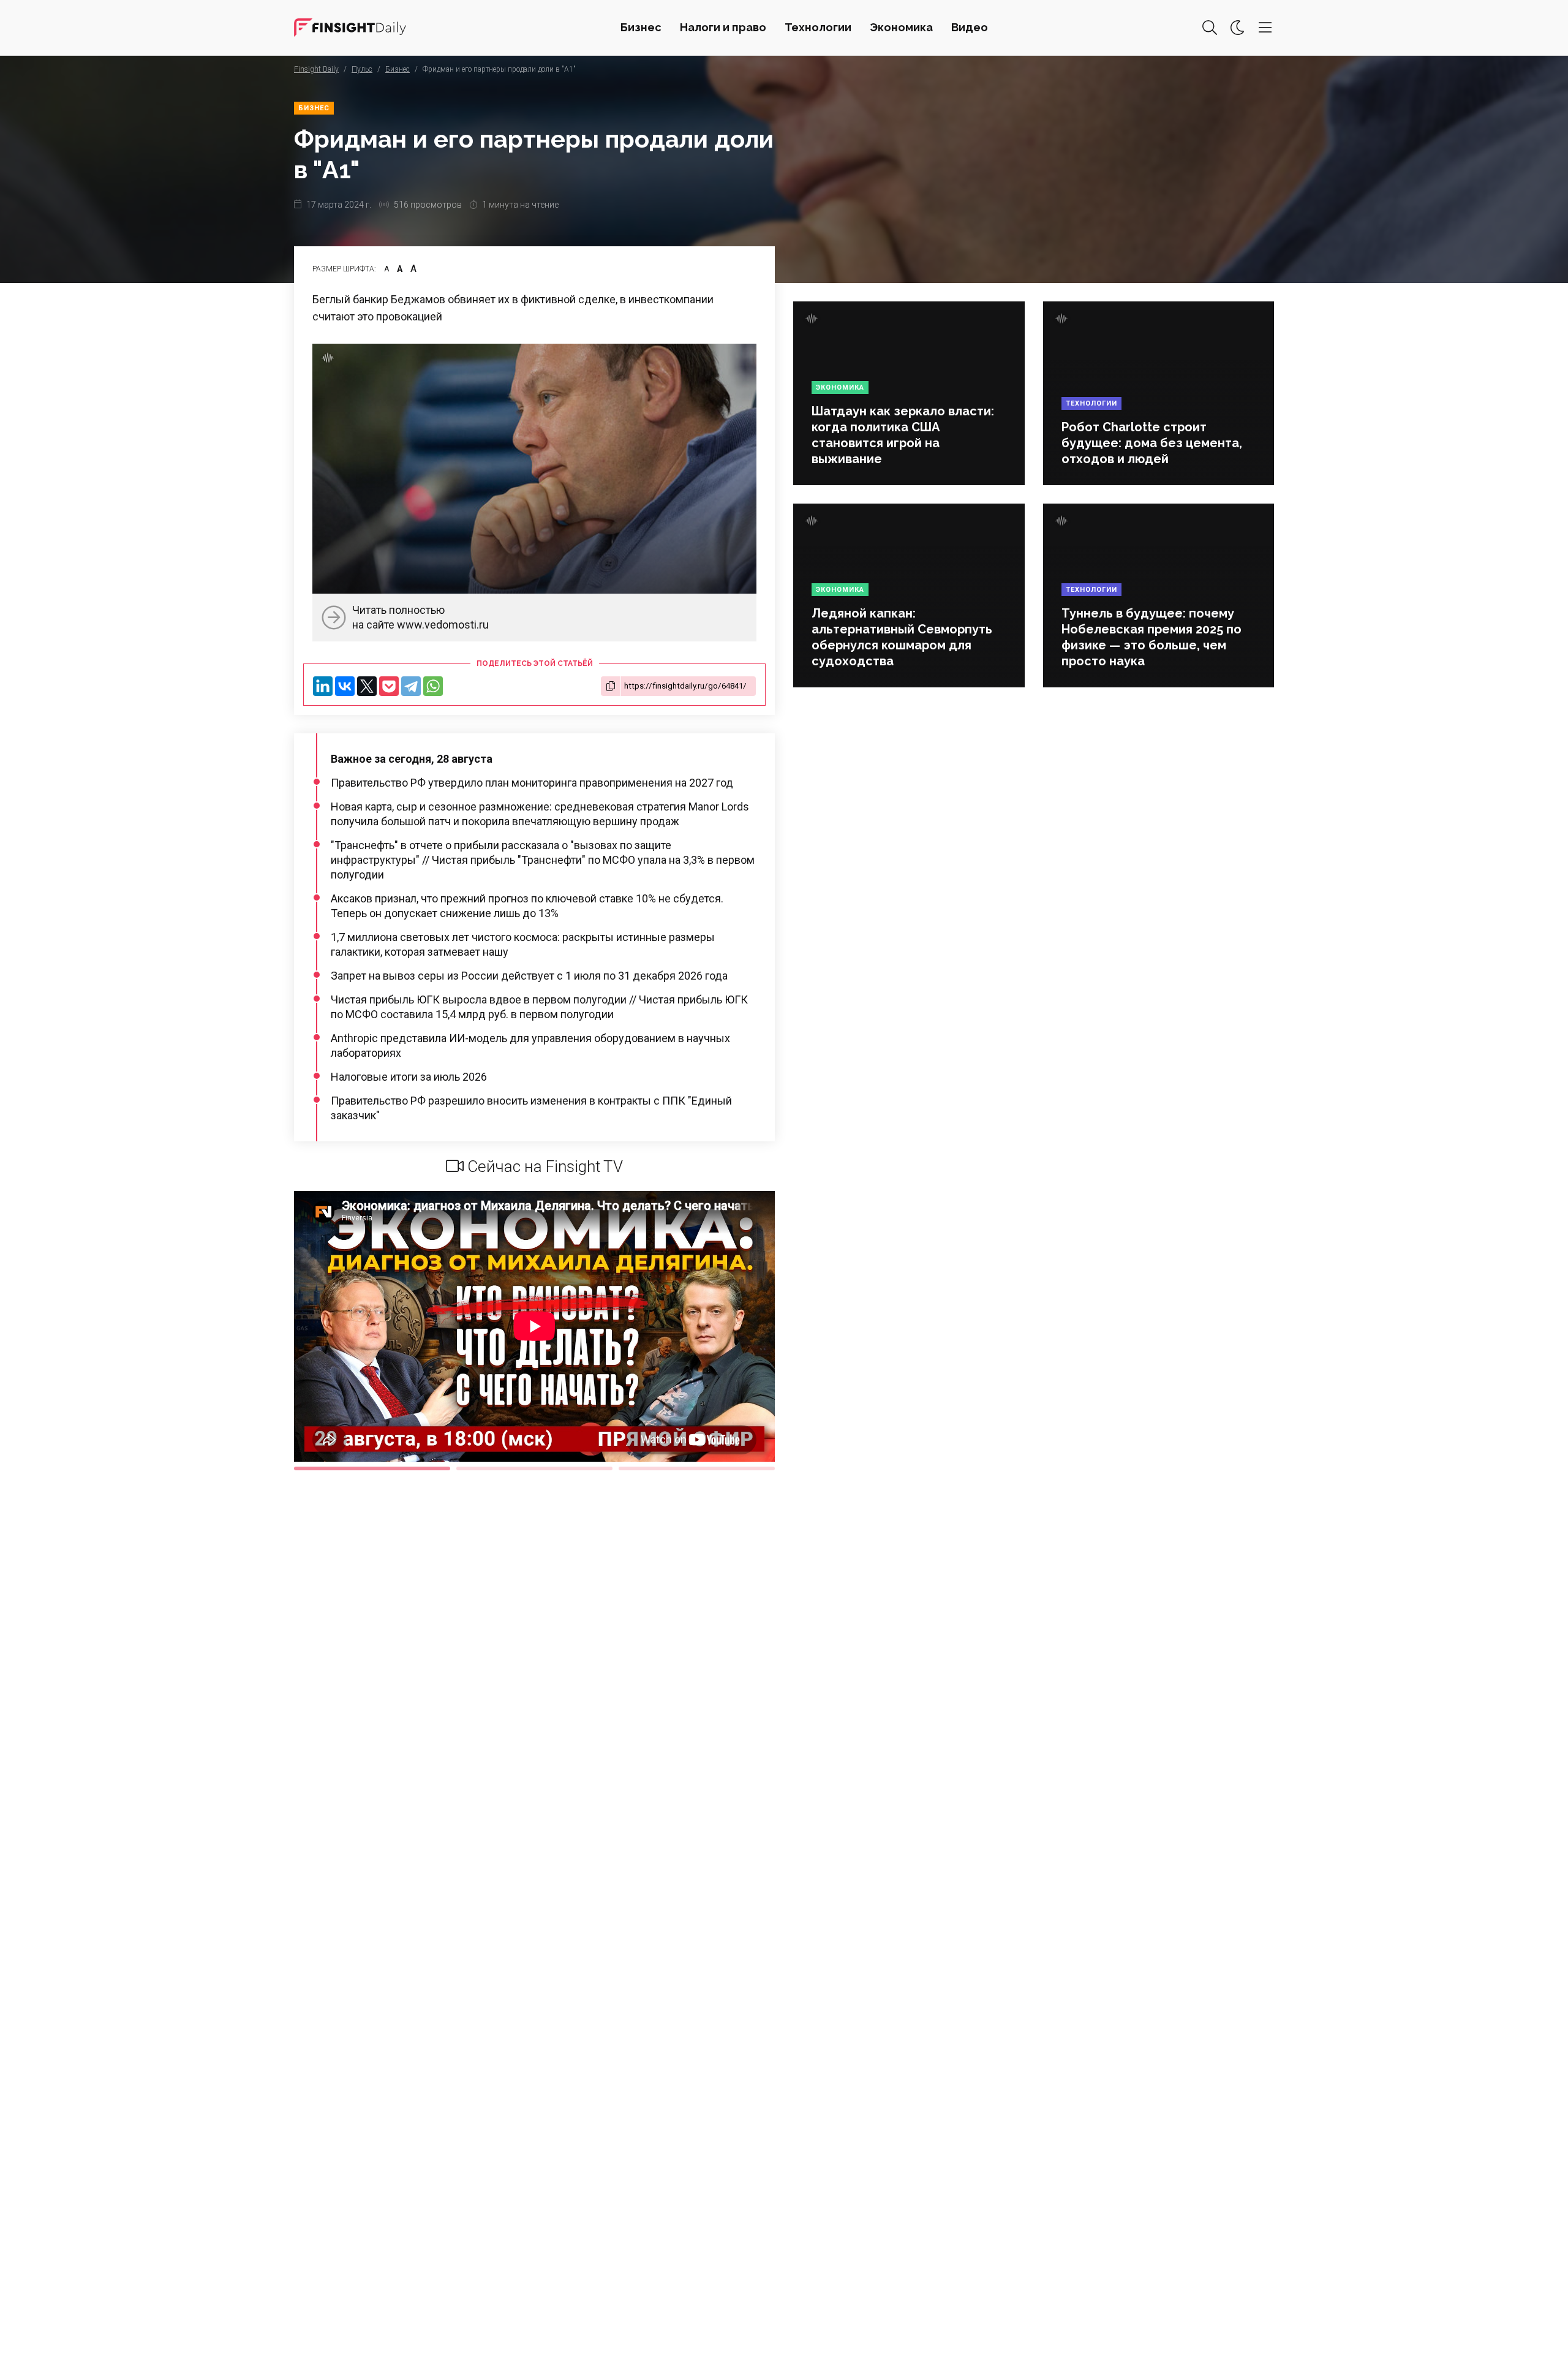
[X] (367, 686)
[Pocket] (389, 686)
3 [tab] (697, 1468)
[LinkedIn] (323, 686)
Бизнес (641, 27)
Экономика (901, 27)
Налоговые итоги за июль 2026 (409, 1077)
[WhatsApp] (433, 686)
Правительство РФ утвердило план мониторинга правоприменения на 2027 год (532, 783)
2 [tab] (534, 1468)
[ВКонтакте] (345, 686)
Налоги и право (723, 27)
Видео (970, 27)
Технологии (818, 27)
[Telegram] (411, 686)
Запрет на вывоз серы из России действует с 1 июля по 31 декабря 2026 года (529, 976)
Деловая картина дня (350, 28)
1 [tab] (372, 1468)
